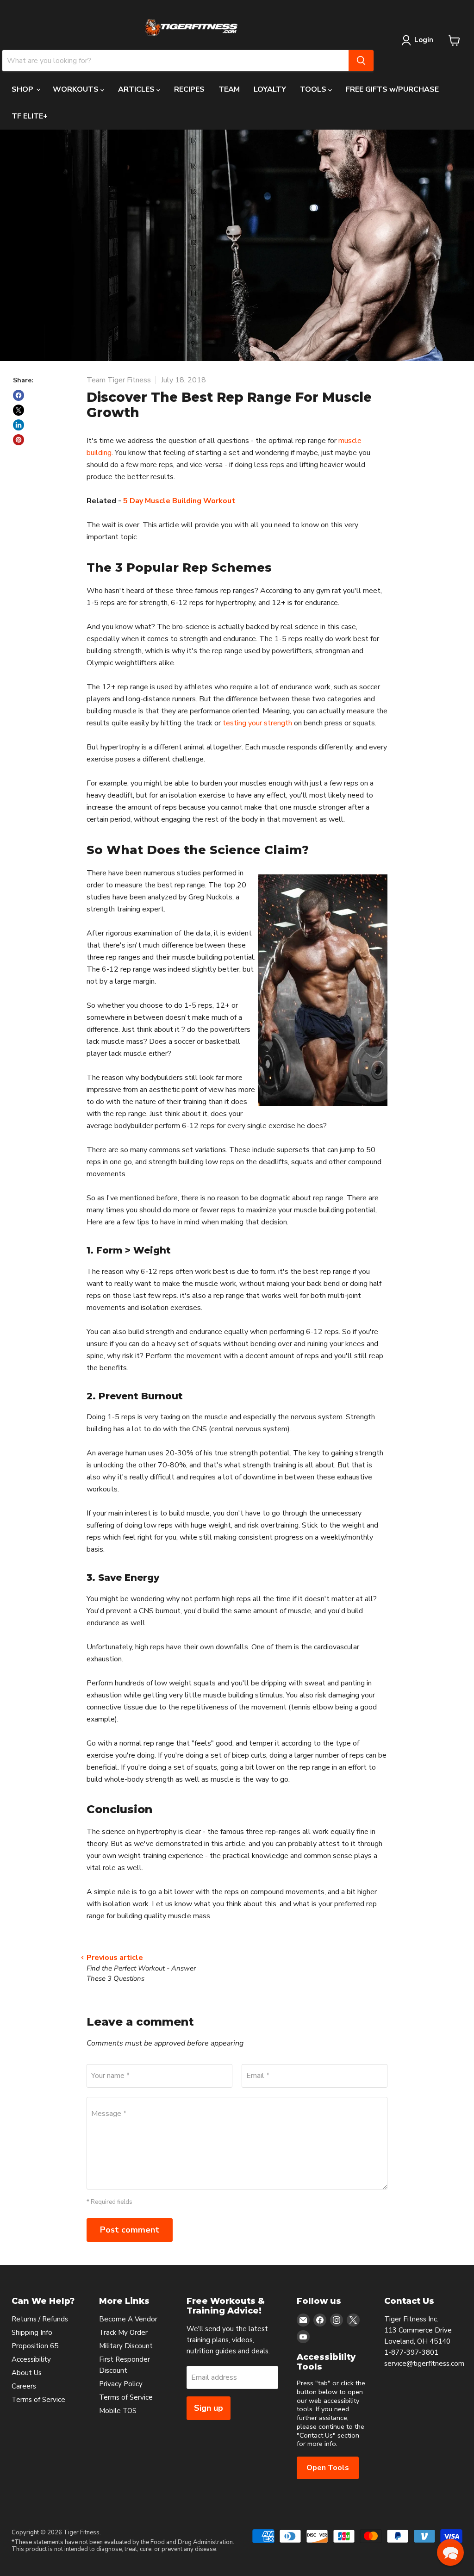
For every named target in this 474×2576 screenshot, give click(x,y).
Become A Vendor (128, 2319)
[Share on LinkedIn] (19, 425)
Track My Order (123, 2333)
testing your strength (257, 723)
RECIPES (189, 89)
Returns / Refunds (40, 2319)
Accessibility (31, 2359)
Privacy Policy (121, 2384)
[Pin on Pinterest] (19, 440)
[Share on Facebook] (19, 395)
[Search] (361, 61)
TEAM (229, 89)
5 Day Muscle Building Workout (179, 501)
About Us (27, 2373)
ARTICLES (137, 89)
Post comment (130, 2230)
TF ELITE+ (30, 116)
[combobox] (175, 61)
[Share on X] (19, 410)
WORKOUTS (77, 89)
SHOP (23, 89)
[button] (450, 2552)
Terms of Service (38, 2400)
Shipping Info (32, 2333)
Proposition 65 (35, 2346)
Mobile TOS (118, 2411)
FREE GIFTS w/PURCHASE (392, 89)
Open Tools (328, 2468)
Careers (24, 2386)
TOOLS (314, 89)
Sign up (209, 2408)
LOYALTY (270, 89)
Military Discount (126, 2346)
